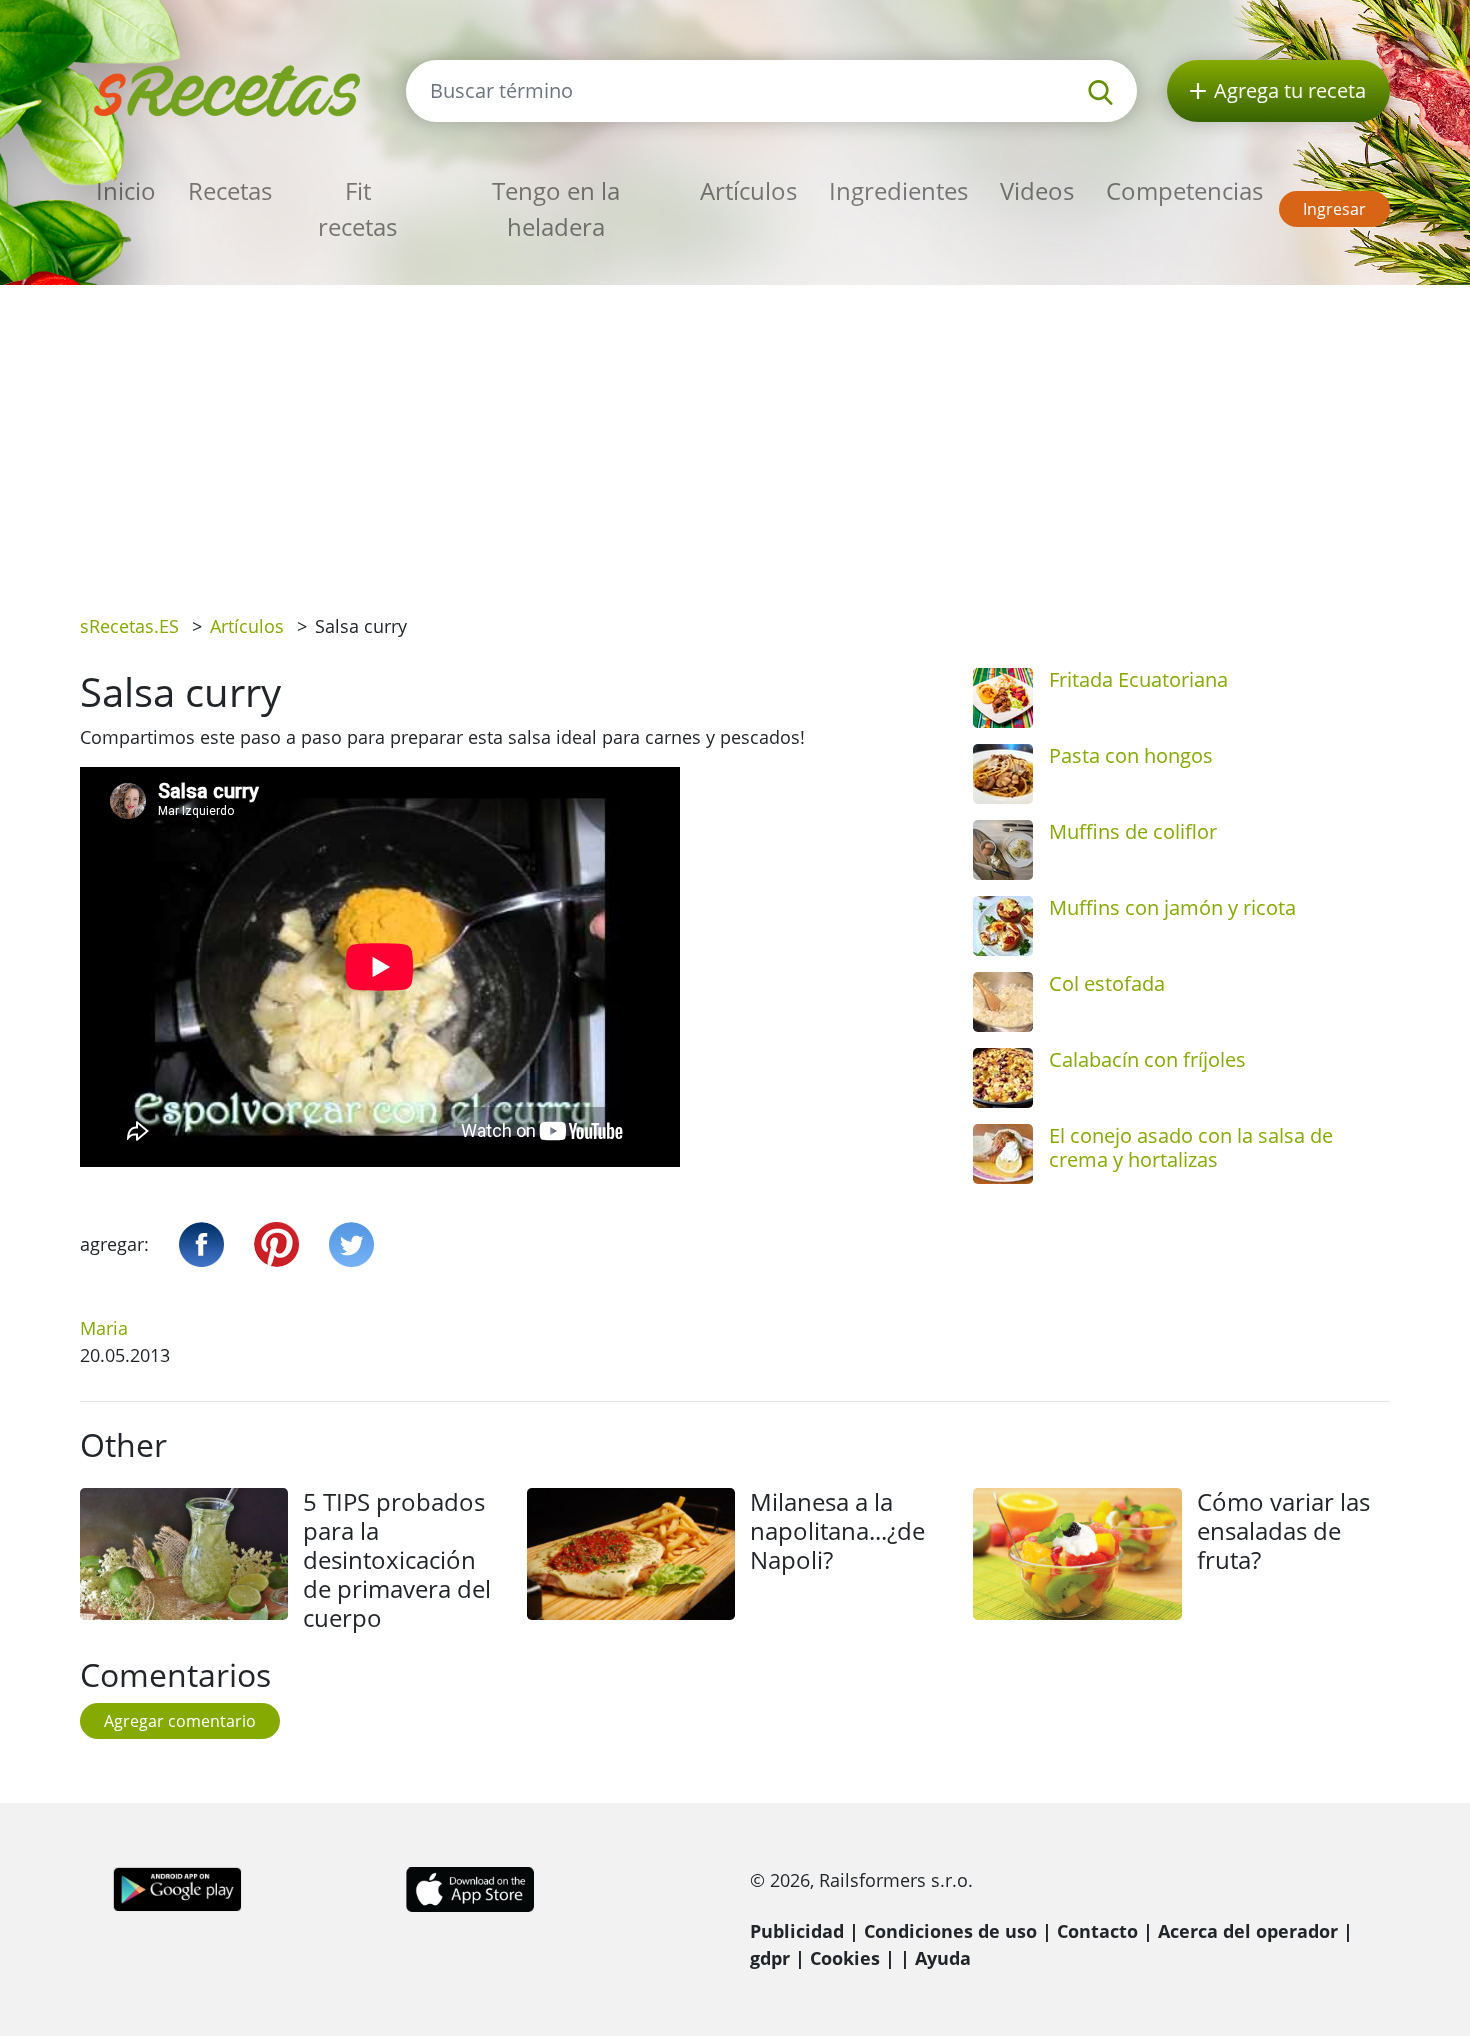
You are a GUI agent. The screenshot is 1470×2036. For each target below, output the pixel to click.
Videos (1037, 190)
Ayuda (943, 1958)
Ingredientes (898, 190)
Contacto (1097, 1931)
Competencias (1184, 190)
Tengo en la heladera (556, 208)
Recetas (230, 190)
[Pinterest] (276, 1244)
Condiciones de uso (950, 1931)
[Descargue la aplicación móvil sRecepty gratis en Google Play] (177, 1887)
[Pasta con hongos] (1003, 774)
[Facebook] (201, 1244)
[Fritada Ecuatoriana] (1003, 698)
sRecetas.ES (129, 626)
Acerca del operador (1248, 1931)
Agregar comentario (180, 1721)
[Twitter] (351, 1244)
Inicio (126, 190)
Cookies (845, 1958)
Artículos (748, 190)
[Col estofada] (1003, 1002)
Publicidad (797, 1931)
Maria (104, 1328)
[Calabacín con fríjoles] (1003, 1078)
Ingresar (1334, 209)
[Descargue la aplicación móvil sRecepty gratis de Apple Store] (469, 1887)
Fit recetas (357, 208)
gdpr (770, 1958)
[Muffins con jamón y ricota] (1003, 926)
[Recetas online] (228, 88)
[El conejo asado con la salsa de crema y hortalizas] (1003, 1154)
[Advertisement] (735, 435)
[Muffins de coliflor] (1003, 850)
